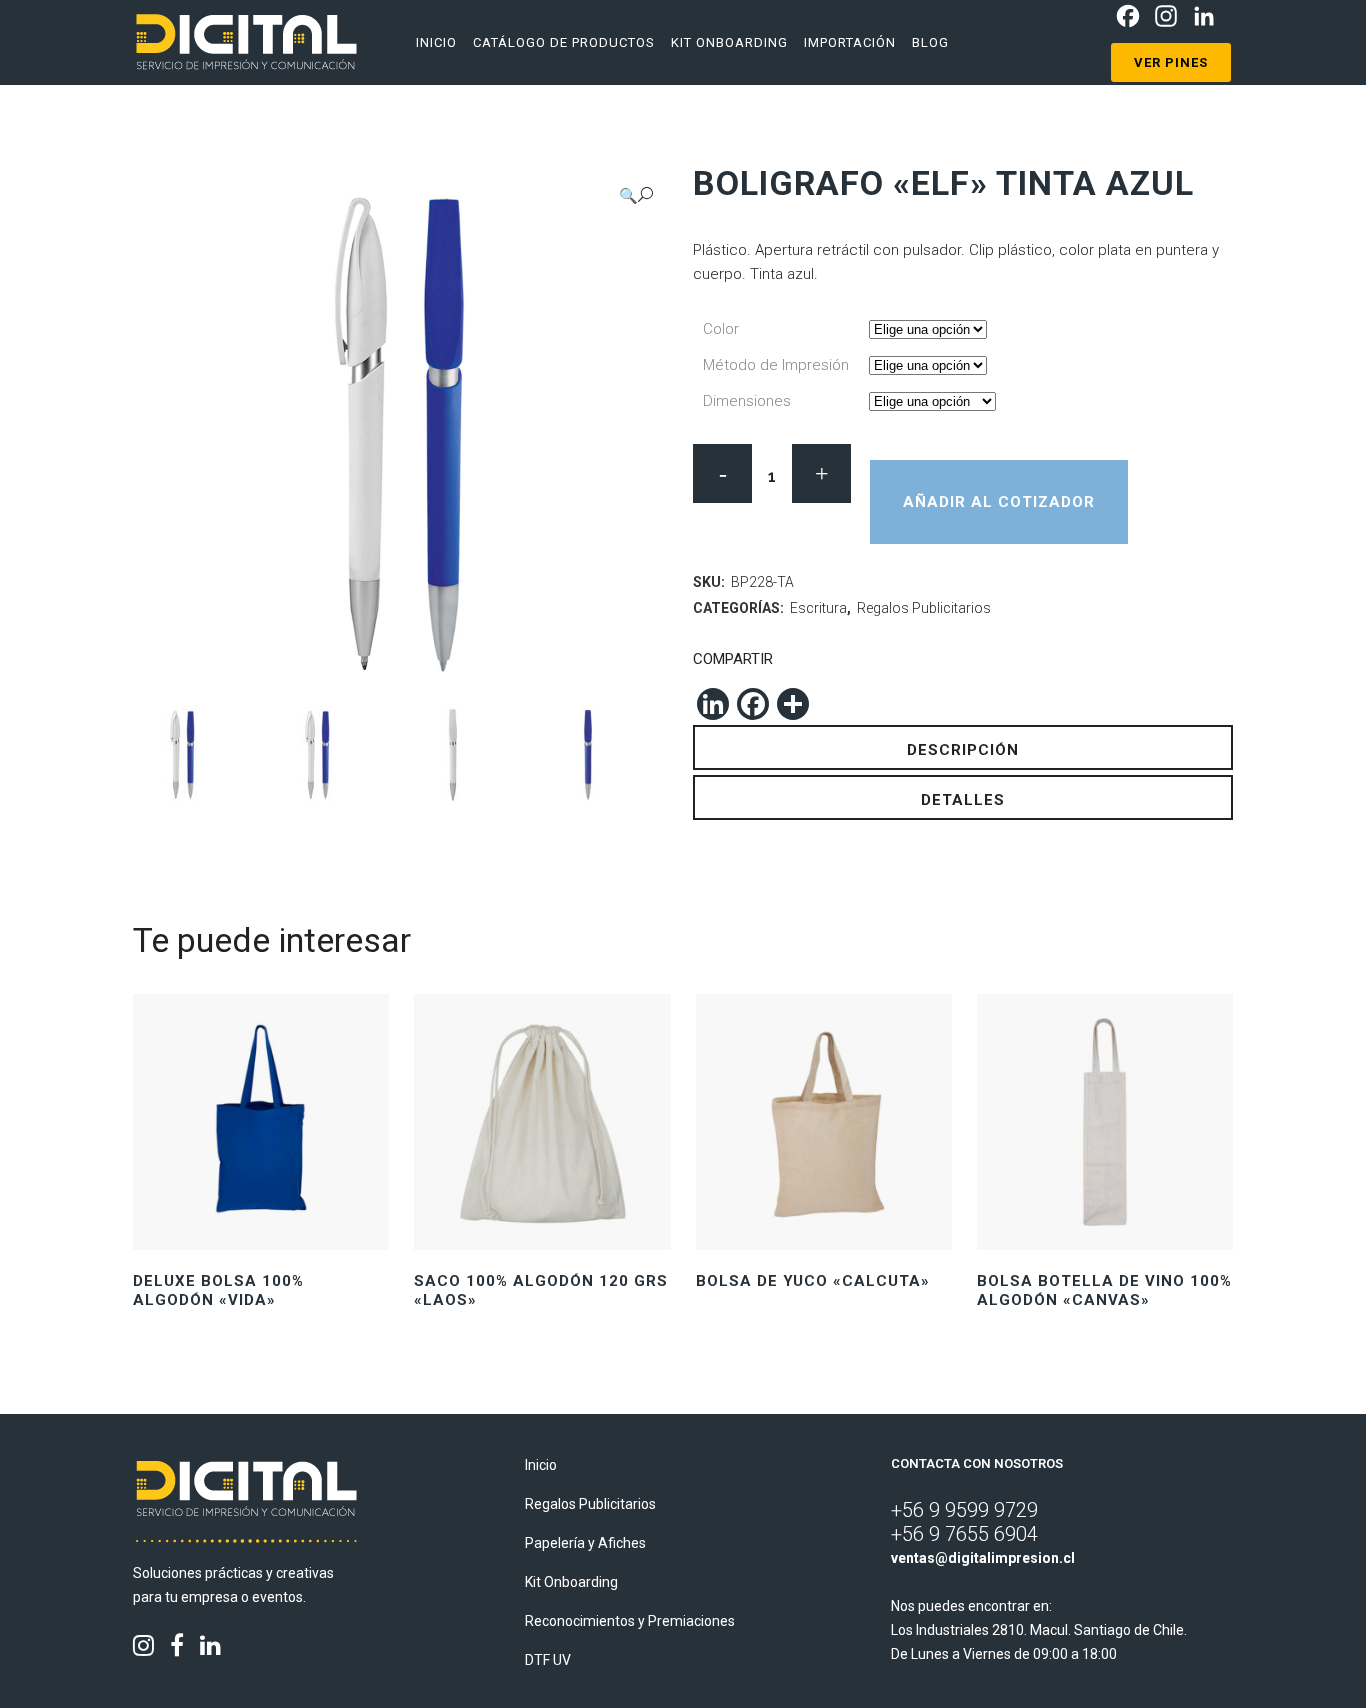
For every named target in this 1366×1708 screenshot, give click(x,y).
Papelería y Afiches (585, 1543)
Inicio (541, 1465)
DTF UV (548, 1660)
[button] (636, 195)
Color (721, 329)
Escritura (818, 608)
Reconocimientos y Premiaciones (630, 1621)
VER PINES (1171, 62)
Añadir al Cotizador (999, 502)
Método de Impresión (776, 365)
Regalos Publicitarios (924, 608)
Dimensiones (747, 401)
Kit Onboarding (571, 1582)
